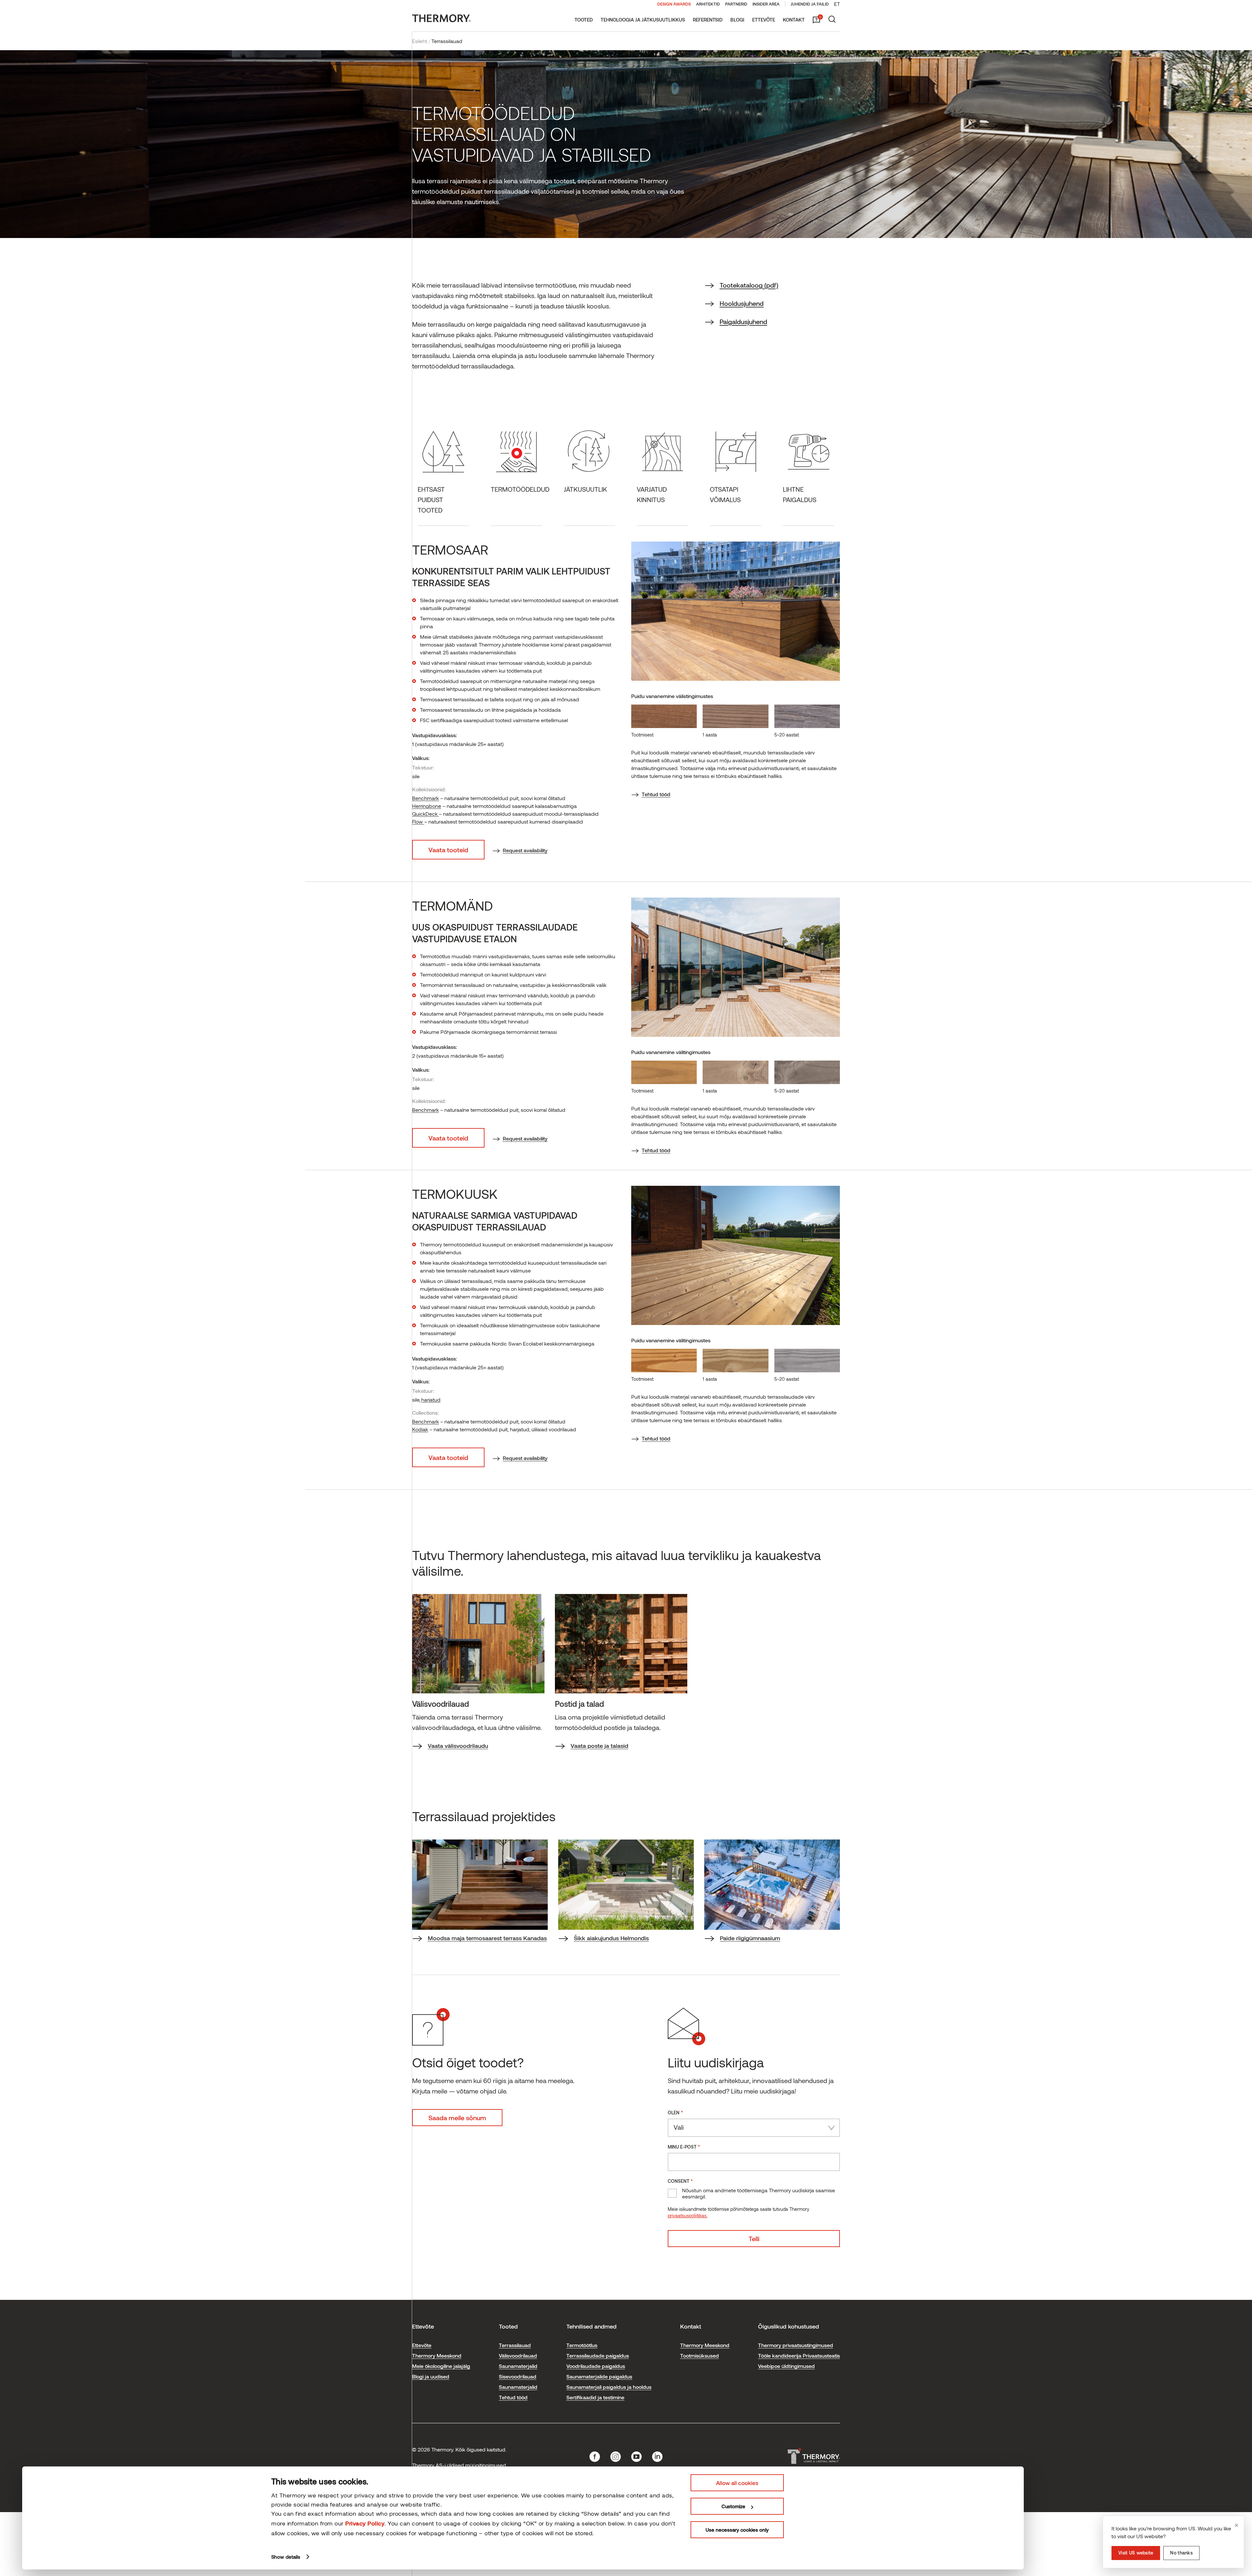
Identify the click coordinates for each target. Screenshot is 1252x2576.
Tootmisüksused (700, 2355)
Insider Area (766, 4)
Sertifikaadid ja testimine (595, 2397)
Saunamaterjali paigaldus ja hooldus (609, 2387)
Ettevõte (764, 20)
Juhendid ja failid (810, 4)
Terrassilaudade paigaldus (598, 2355)
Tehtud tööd (656, 794)
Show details (286, 2557)
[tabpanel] (478, 1672)
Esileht (420, 41)
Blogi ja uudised (431, 2376)
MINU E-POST (684, 2146)
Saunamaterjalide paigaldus (599, 2376)
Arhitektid (708, 4)
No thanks (1181, 2553)
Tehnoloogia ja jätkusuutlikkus (643, 20)
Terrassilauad (515, 2345)
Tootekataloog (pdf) (749, 285)
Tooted (584, 20)
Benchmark (425, 798)
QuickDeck (425, 814)
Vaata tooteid (448, 850)
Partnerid (736, 4)
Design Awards (674, 4)
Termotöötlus (582, 2345)
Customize (733, 2506)
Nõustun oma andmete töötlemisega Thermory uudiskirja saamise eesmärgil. (759, 2193)
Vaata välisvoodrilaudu (458, 1746)
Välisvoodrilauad (518, 2355)
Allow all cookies (737, 2483)
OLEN (675, 2112)
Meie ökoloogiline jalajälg (441, 2366)
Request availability (525, 850)
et (837, 4)
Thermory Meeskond (437, 2355)
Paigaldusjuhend (743, 321)
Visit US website (1136, 2553)
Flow (418, 821)
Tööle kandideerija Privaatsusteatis (799, 2355)
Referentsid (708, 20)
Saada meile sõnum (457, 2118)
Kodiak (420, 1429)
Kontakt (794, 20)
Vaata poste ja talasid (599, 1746)
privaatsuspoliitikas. (688, 2216)
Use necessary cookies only (737, 2530)
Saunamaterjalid (518, 2366)
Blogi (737, 20)
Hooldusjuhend (742, 303)
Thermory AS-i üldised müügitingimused (459, 2465)
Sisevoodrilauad (518, 2376)
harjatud (431, 1400)
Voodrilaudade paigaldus (596, 2366)
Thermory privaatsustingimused (796, 2345)
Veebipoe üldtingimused (786, 2366)
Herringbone (427, 806)
